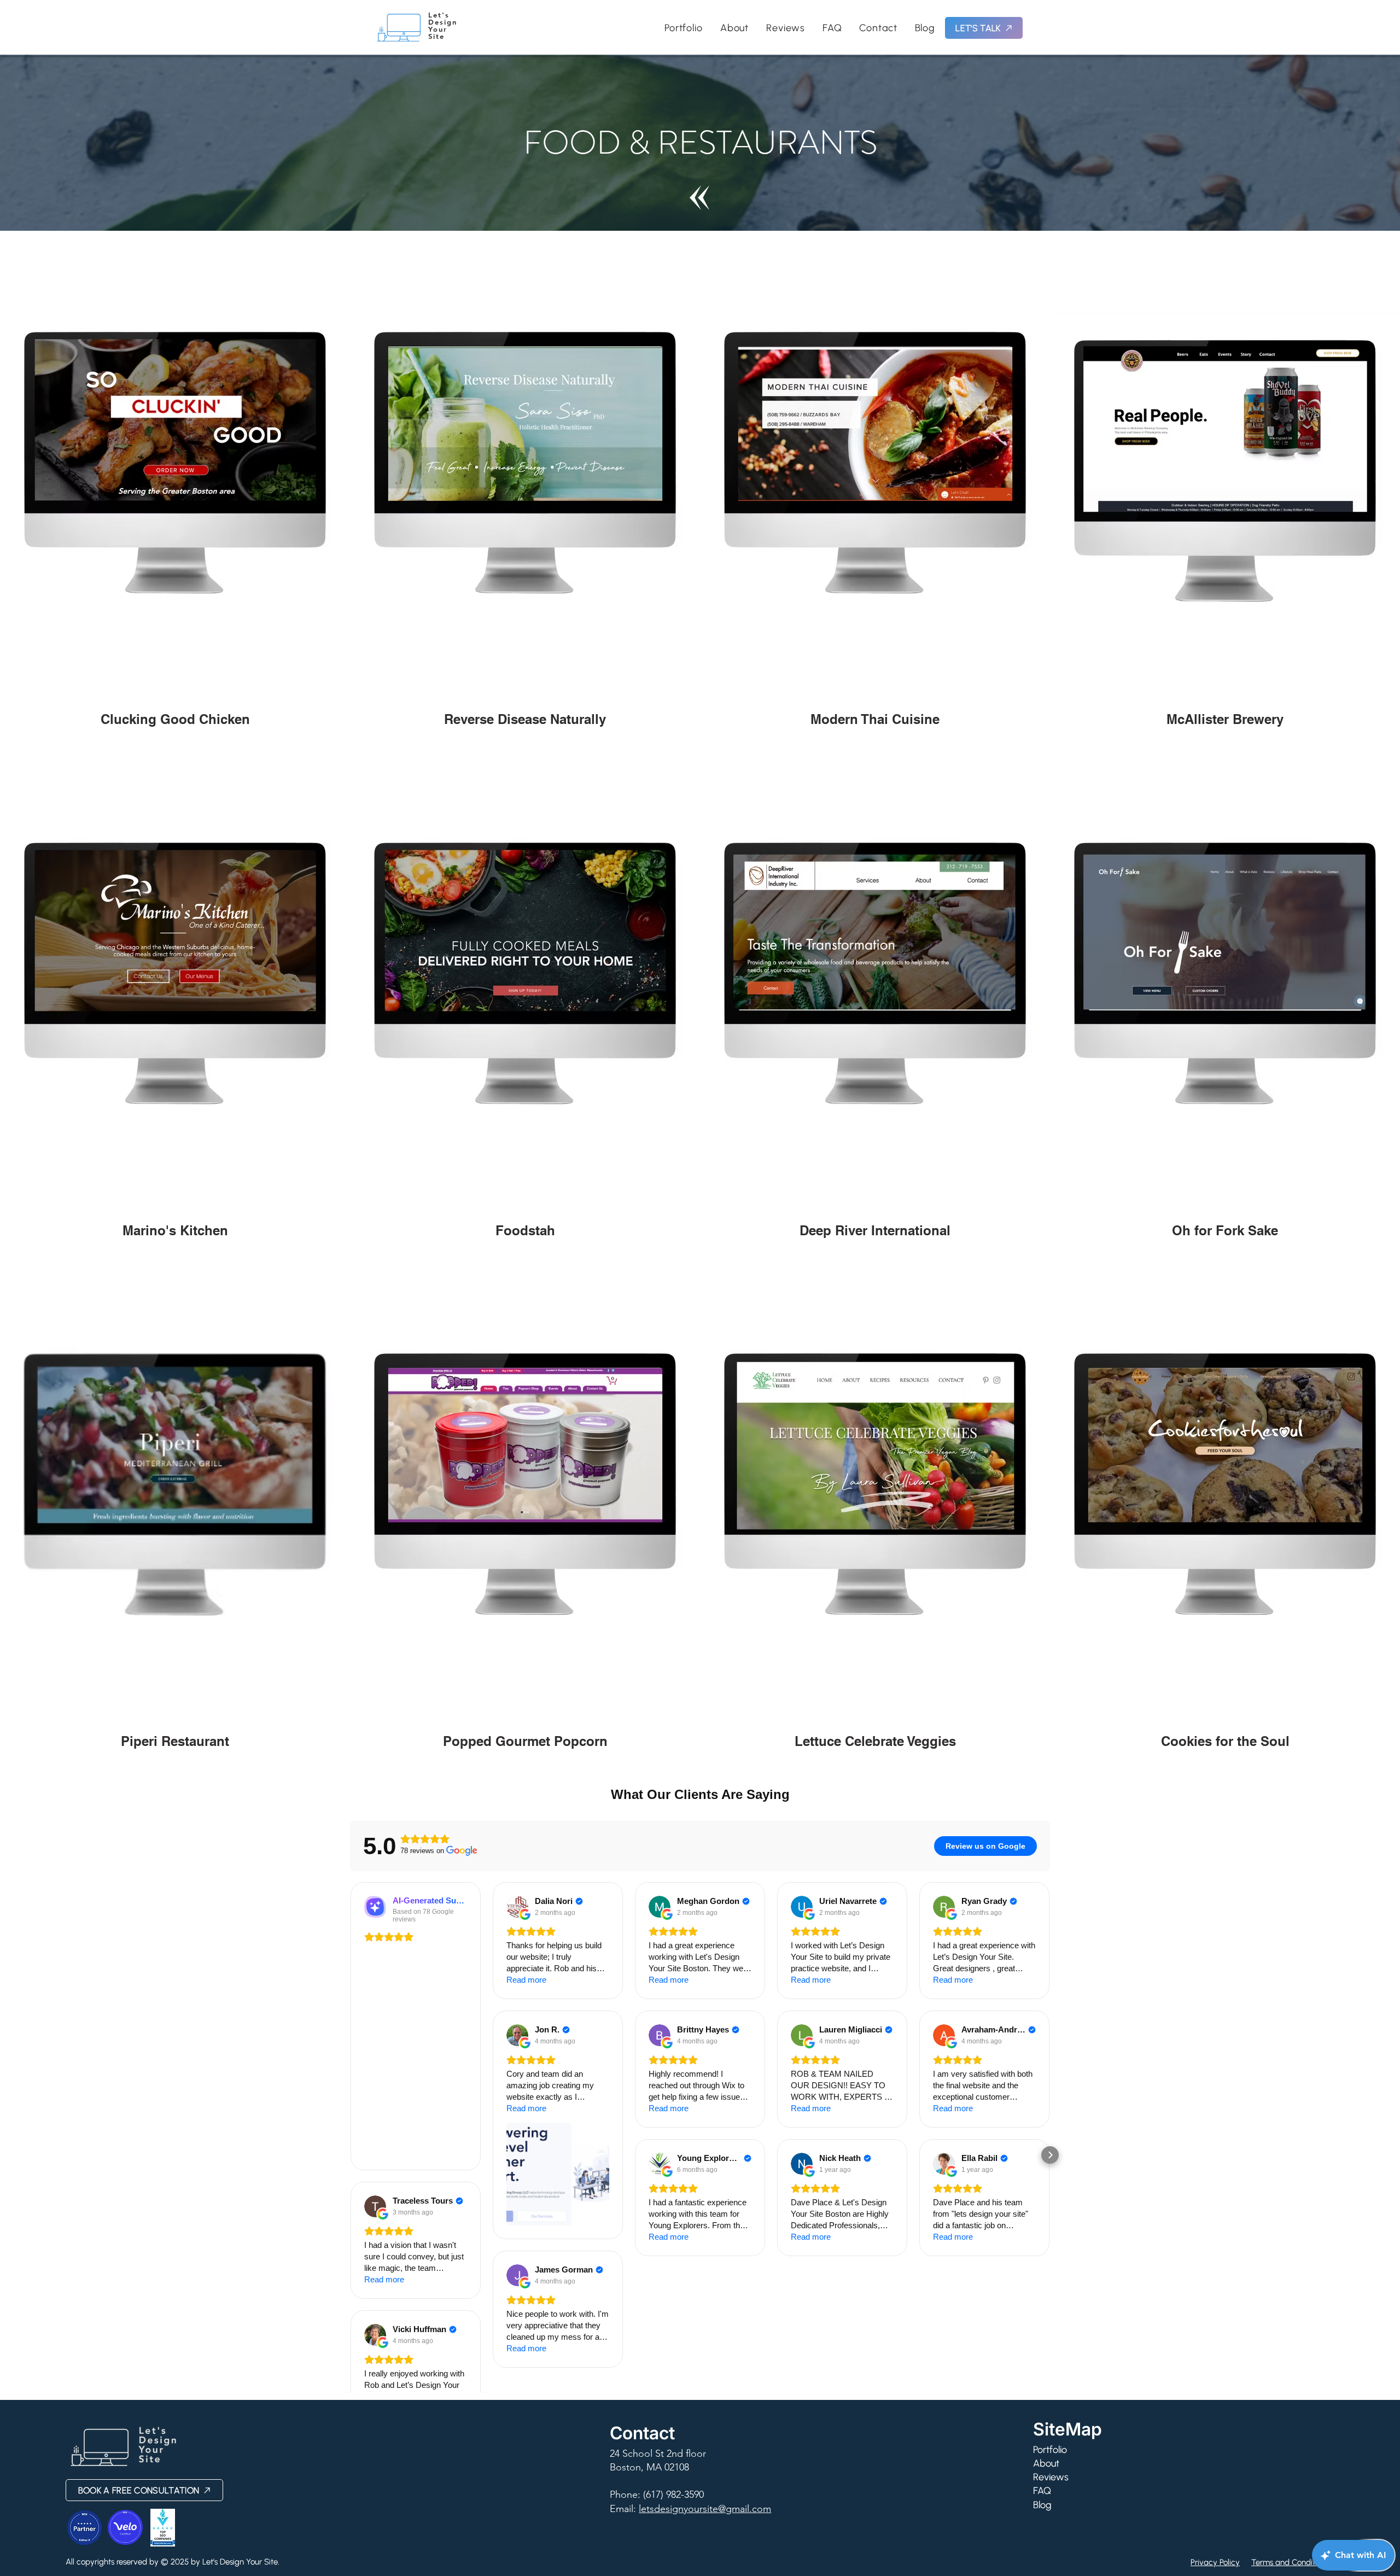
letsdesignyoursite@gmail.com (705, 2509)
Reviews (1051, 2477)
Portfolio (1050, 2450)
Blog (1042, 2505)
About (1046, 2463)
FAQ (1042, 2491)
